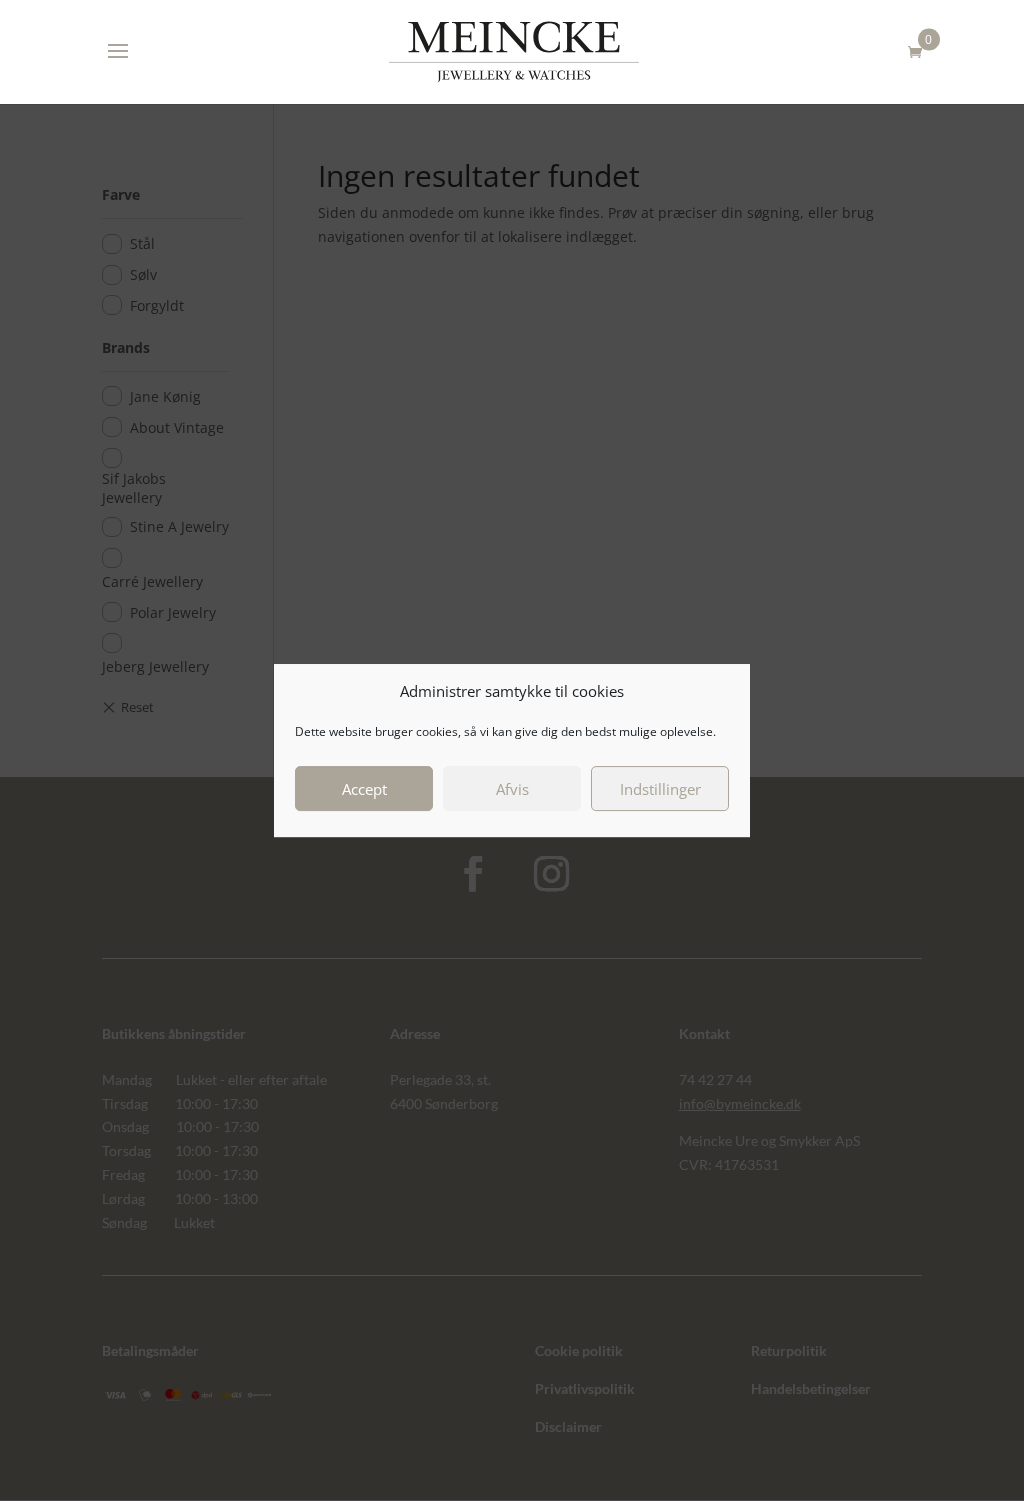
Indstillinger (660, 789)
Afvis (512, 789)
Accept (364, 789)
